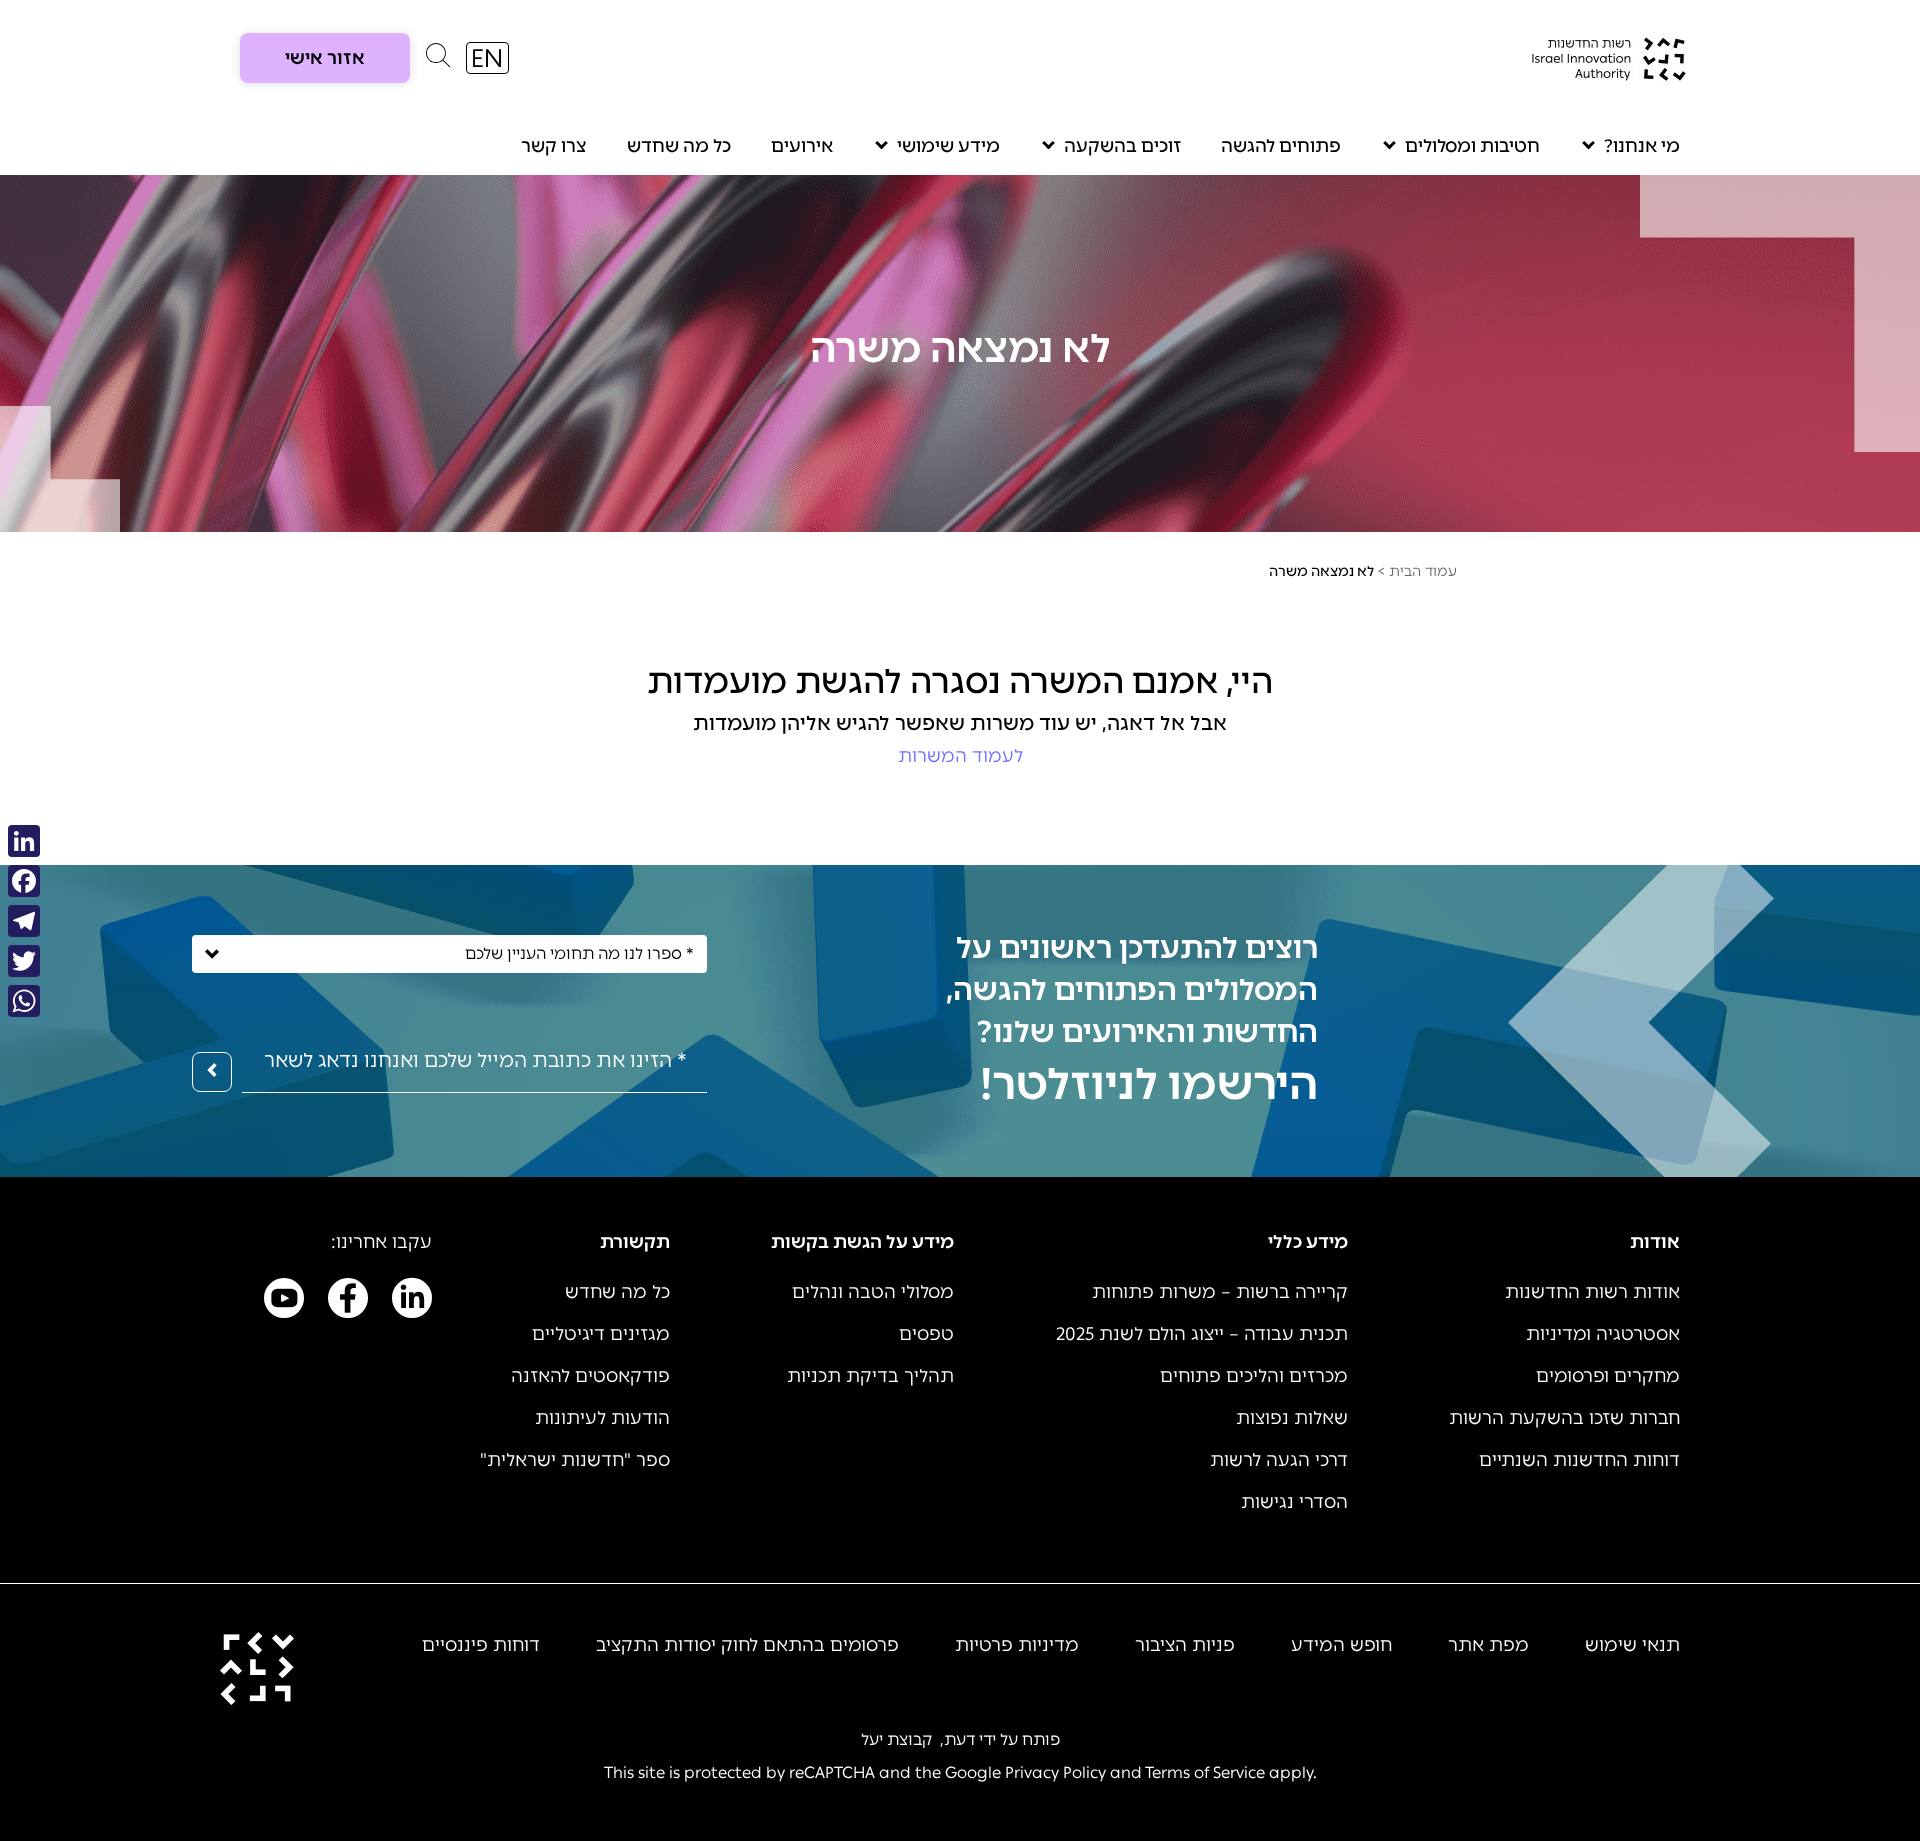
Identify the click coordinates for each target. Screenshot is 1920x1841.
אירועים (802, 146)
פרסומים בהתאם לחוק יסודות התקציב (747, 1645)
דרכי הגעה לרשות (1279, 1460)
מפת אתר (1488, 1645)
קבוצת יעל (896, 1739)
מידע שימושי (948, 146)
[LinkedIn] (24, 841)
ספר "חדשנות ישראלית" (575, 1460)
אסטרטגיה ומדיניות (1603, 1334)
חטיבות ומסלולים (1472, 146)
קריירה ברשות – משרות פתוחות (1220, 1292)
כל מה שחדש (679, 146)
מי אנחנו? (1642, 146)
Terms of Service (1205, 1772)
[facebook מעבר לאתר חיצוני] (348, 1302)
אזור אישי (325, 58)
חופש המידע (1341, 1645)
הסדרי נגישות (1294, 1502)
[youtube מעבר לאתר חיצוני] (284, 1302)
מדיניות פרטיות (1017, 1645)
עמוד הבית (1423, 571)
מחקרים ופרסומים (1608, 1376)
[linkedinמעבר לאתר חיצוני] (412, 1302)
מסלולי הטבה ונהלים (873, 1292)
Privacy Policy (1055, 1772)
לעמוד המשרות (960, 756)
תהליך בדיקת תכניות (870, 1376)
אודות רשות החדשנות (1592, 1292)
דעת (959, 1739)
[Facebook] (24, 881)
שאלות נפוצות (1292, 1418)
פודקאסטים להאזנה (590, 1376)
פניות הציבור (1185, 1645)
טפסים (926, 1334)
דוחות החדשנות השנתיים (1579, 1460)
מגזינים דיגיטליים (601, 1334)
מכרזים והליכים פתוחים (1254, 1376)
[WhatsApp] (24, 1001)
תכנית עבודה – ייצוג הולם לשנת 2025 (1202, 1334)
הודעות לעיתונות (602, 1418)
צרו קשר (554, 146)
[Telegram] (24, 921)
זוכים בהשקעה (1122, 146)
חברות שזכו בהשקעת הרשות (1564, 1418)
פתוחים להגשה (1281, 146)
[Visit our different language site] (487, 58)
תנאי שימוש (1632, 1645)
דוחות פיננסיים (481, 1645)
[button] (438, 60)
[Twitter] (24, 961)
